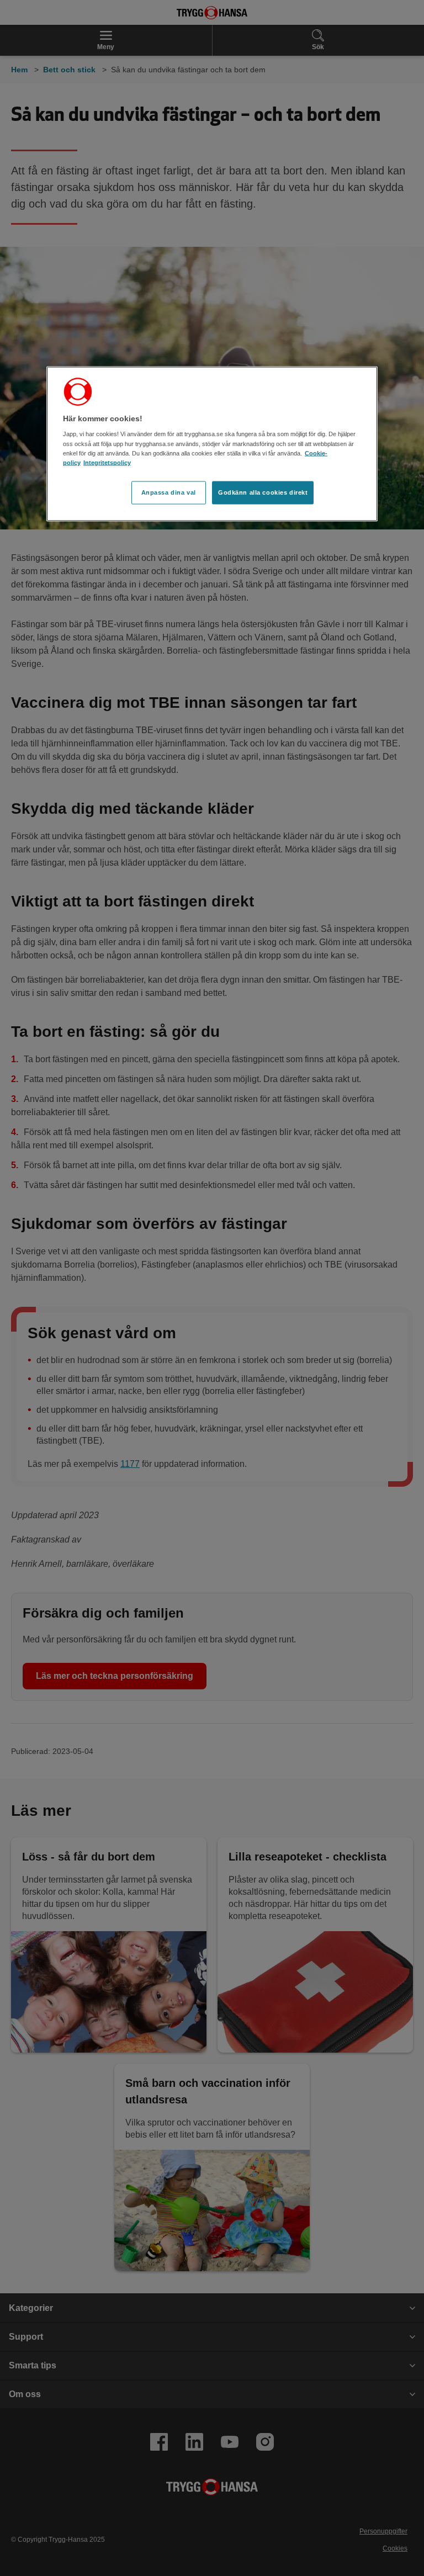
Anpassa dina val (169, 492)
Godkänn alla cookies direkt (263, 492)
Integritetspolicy (107, 462)
